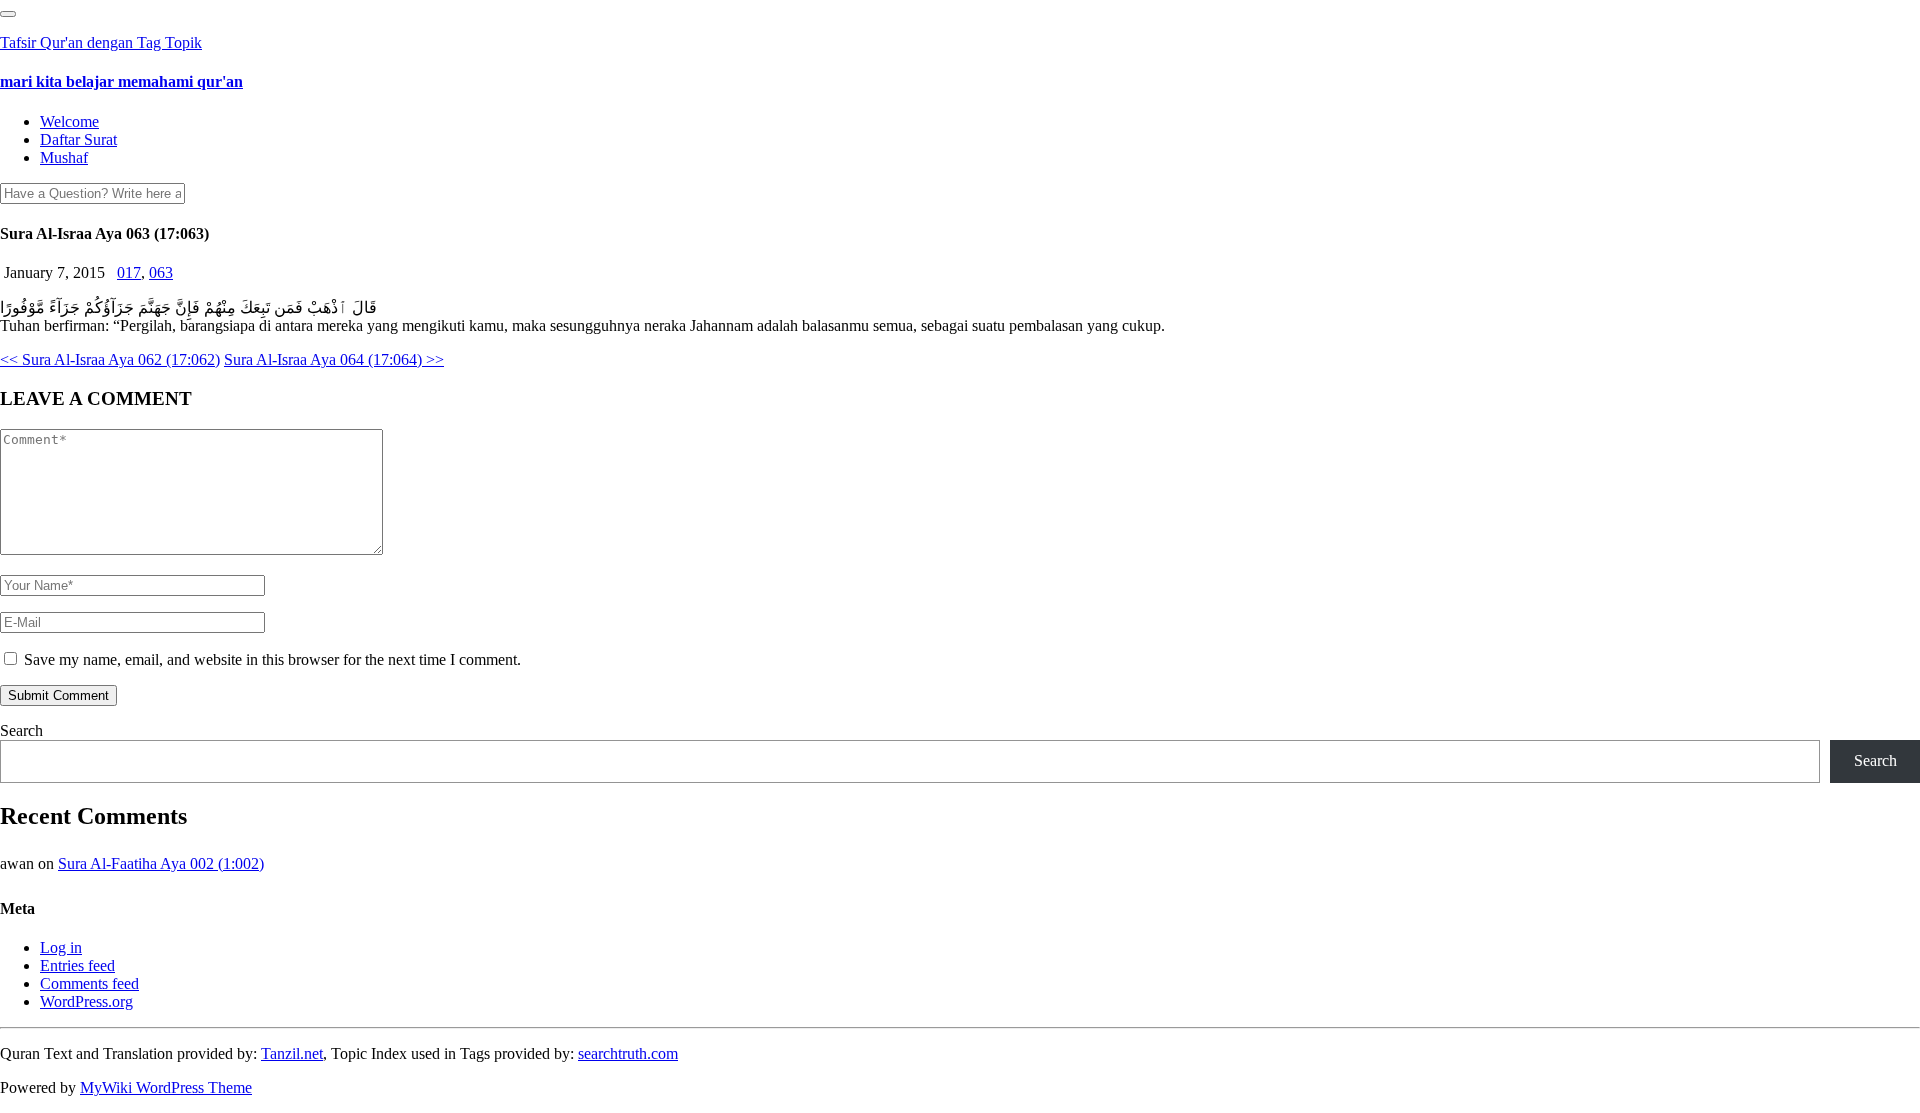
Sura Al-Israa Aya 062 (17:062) (110, 359)
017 (129, 272)
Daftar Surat (78, 139)
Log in (61, 947)
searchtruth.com (628, 1053)
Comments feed (89, 983)
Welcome (69, 121)
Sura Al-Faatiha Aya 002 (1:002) (161, 863)
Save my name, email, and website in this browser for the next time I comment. (272, 659)
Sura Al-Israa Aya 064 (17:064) (334, 359)
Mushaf (64, 157)
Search (21, 730)
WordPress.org (86, 1001)
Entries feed (77, 965)
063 (161, 272)
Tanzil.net (292, 1053)
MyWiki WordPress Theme (166, 1087)
